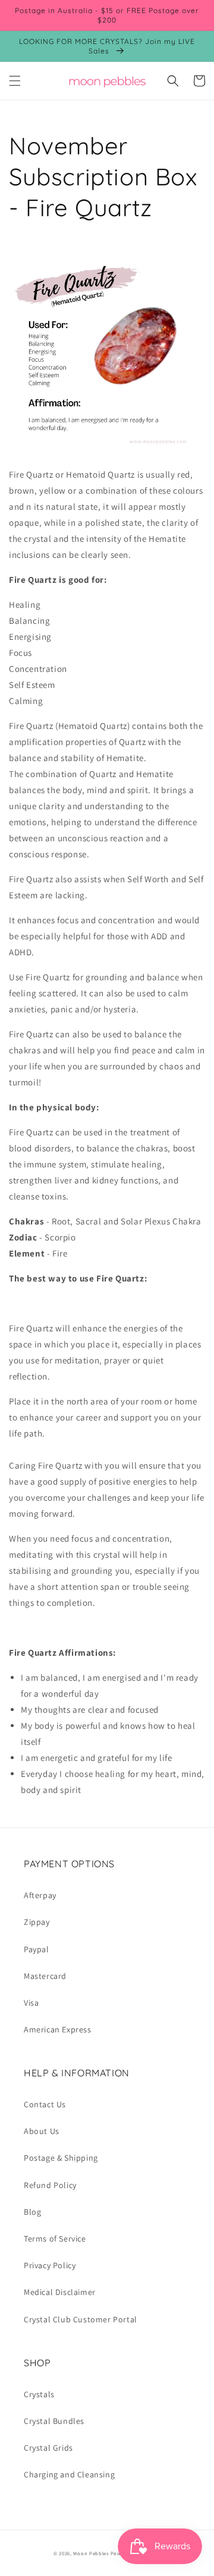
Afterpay (40, 1895)
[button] (15, 81)
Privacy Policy (50, 2265)
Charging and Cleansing (69, 2474)
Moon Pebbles (91, 2553)
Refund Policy (50, 2185)
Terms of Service (55, 2239)
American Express (58, 2029)
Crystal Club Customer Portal (81, 2319)
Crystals (39, 2394)
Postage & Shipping (61, 2158)
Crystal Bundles (54, 2421)
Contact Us (45, 2104)
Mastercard (45, 1976)
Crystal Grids (48, 2448)
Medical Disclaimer (60, 2292)
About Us (42, 2131)
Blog (32, 2212)
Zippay (37, 1922)
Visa (31, 2003)
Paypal (37, 1949)
